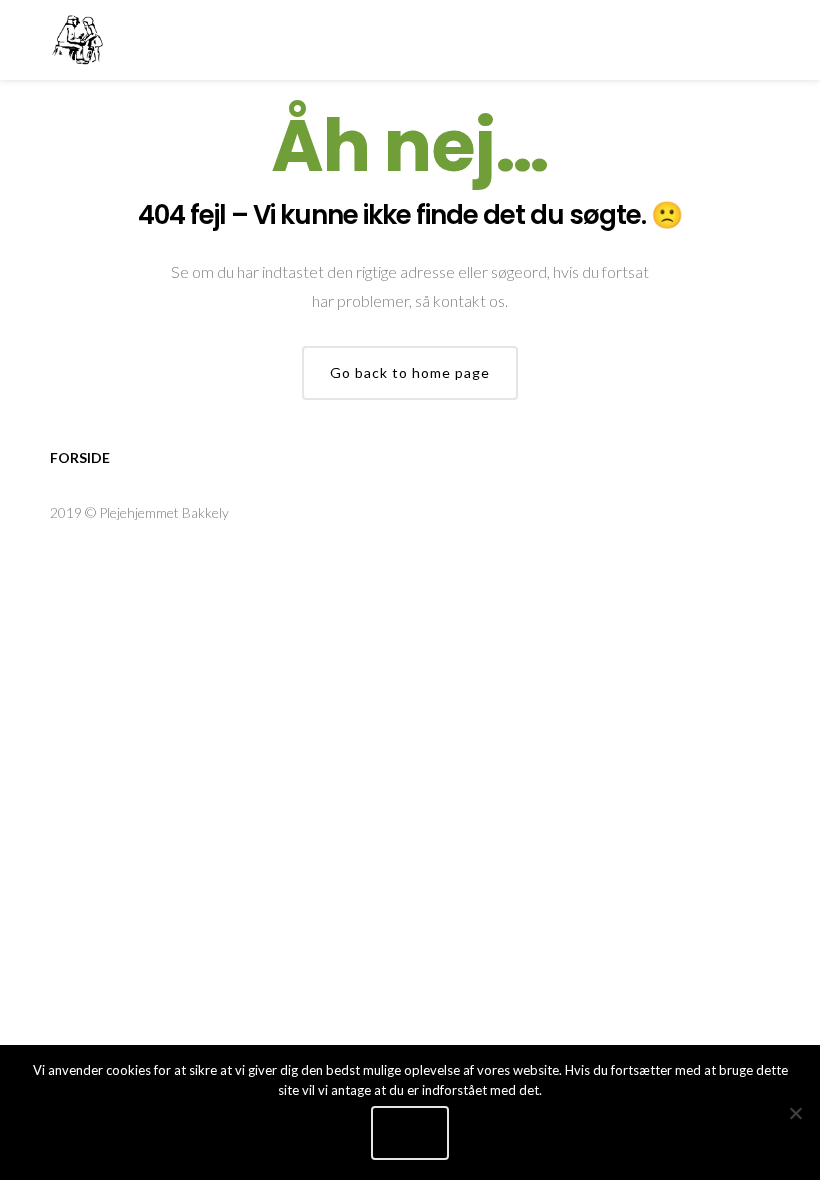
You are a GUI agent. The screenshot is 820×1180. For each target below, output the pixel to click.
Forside (80, 457)
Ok (410, 1133)
